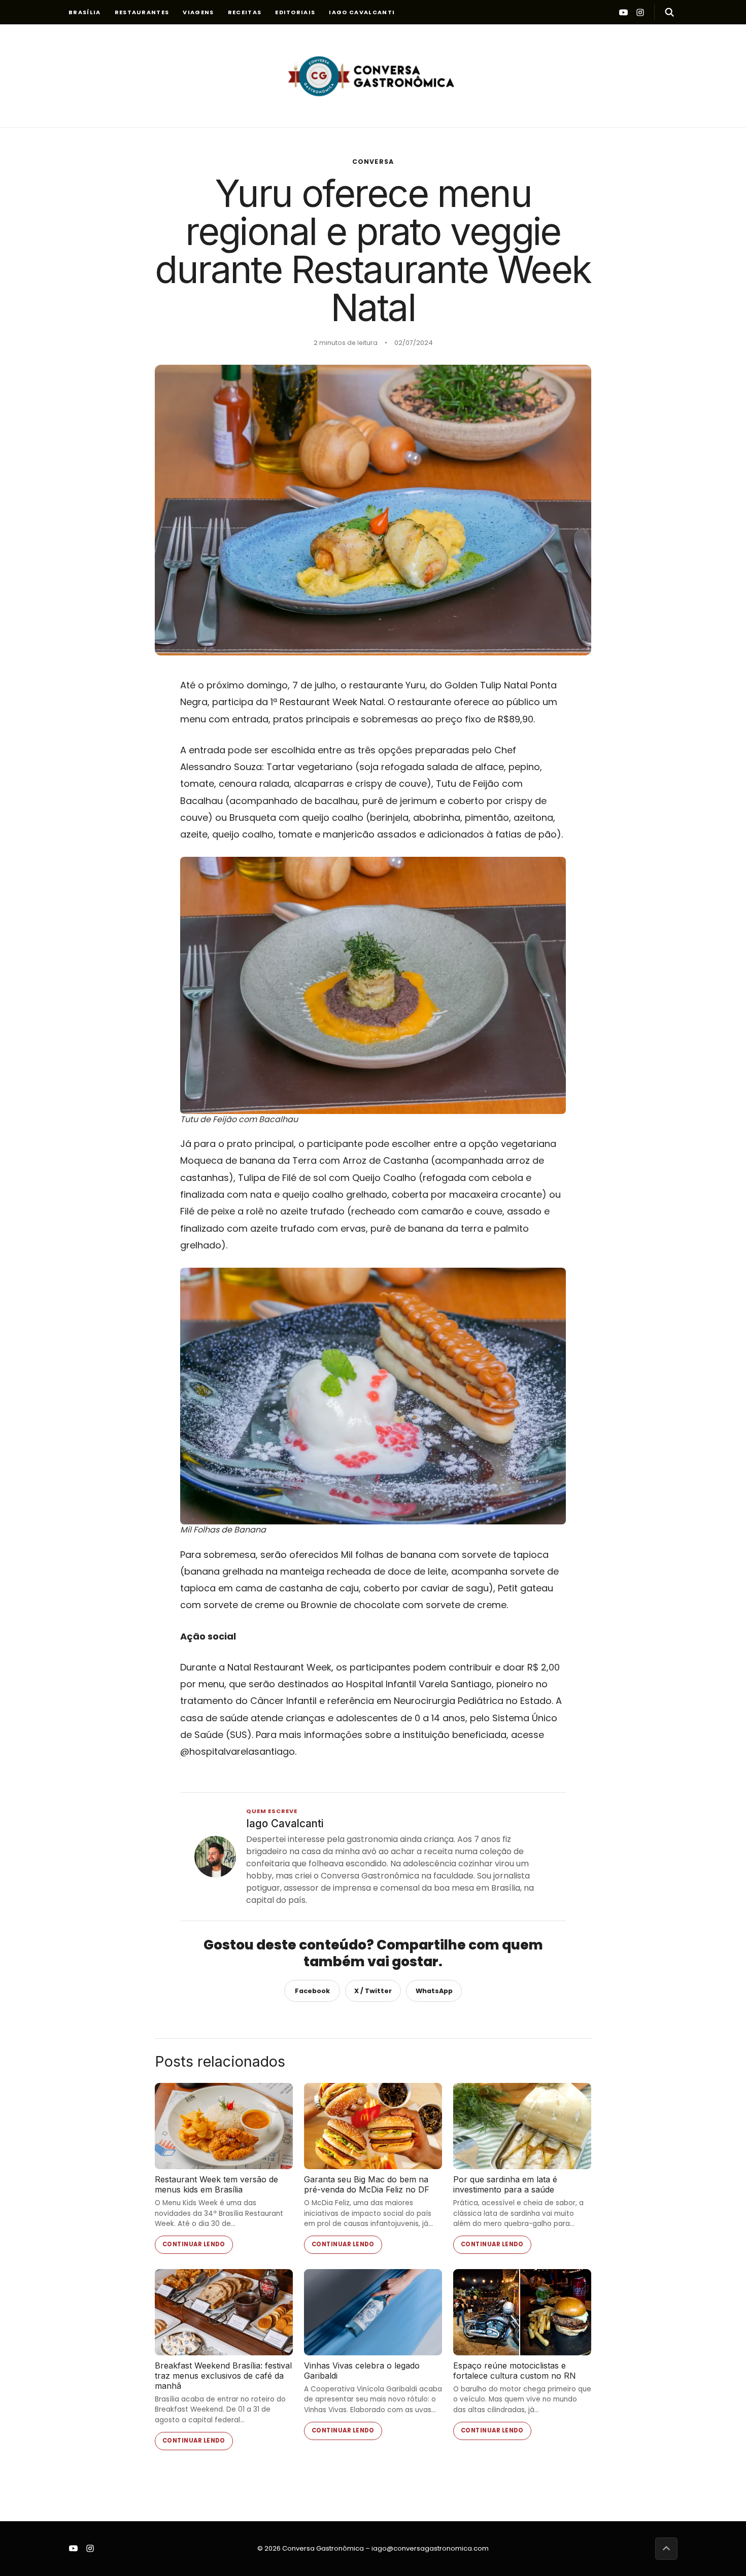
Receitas (245, 12)
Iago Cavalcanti (362, 12)
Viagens (198, 12)
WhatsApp (434, 1991)
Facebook (312, 1991)
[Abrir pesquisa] (666, 12)
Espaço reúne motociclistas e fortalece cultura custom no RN (515, 2371)
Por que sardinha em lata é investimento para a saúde (505, 2184)
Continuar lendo (194, 2244)
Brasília (85, 12)
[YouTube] (623, 12)
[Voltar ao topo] (666, 2549)
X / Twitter (373, 1991)
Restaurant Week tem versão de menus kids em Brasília (216, 2184)
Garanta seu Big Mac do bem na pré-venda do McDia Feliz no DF (367, 2184)
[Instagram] (640, 12)
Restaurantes (142, 12)
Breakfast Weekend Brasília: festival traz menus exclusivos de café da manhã (223, 2376)
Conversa (373, 162)
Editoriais (295, 12)
